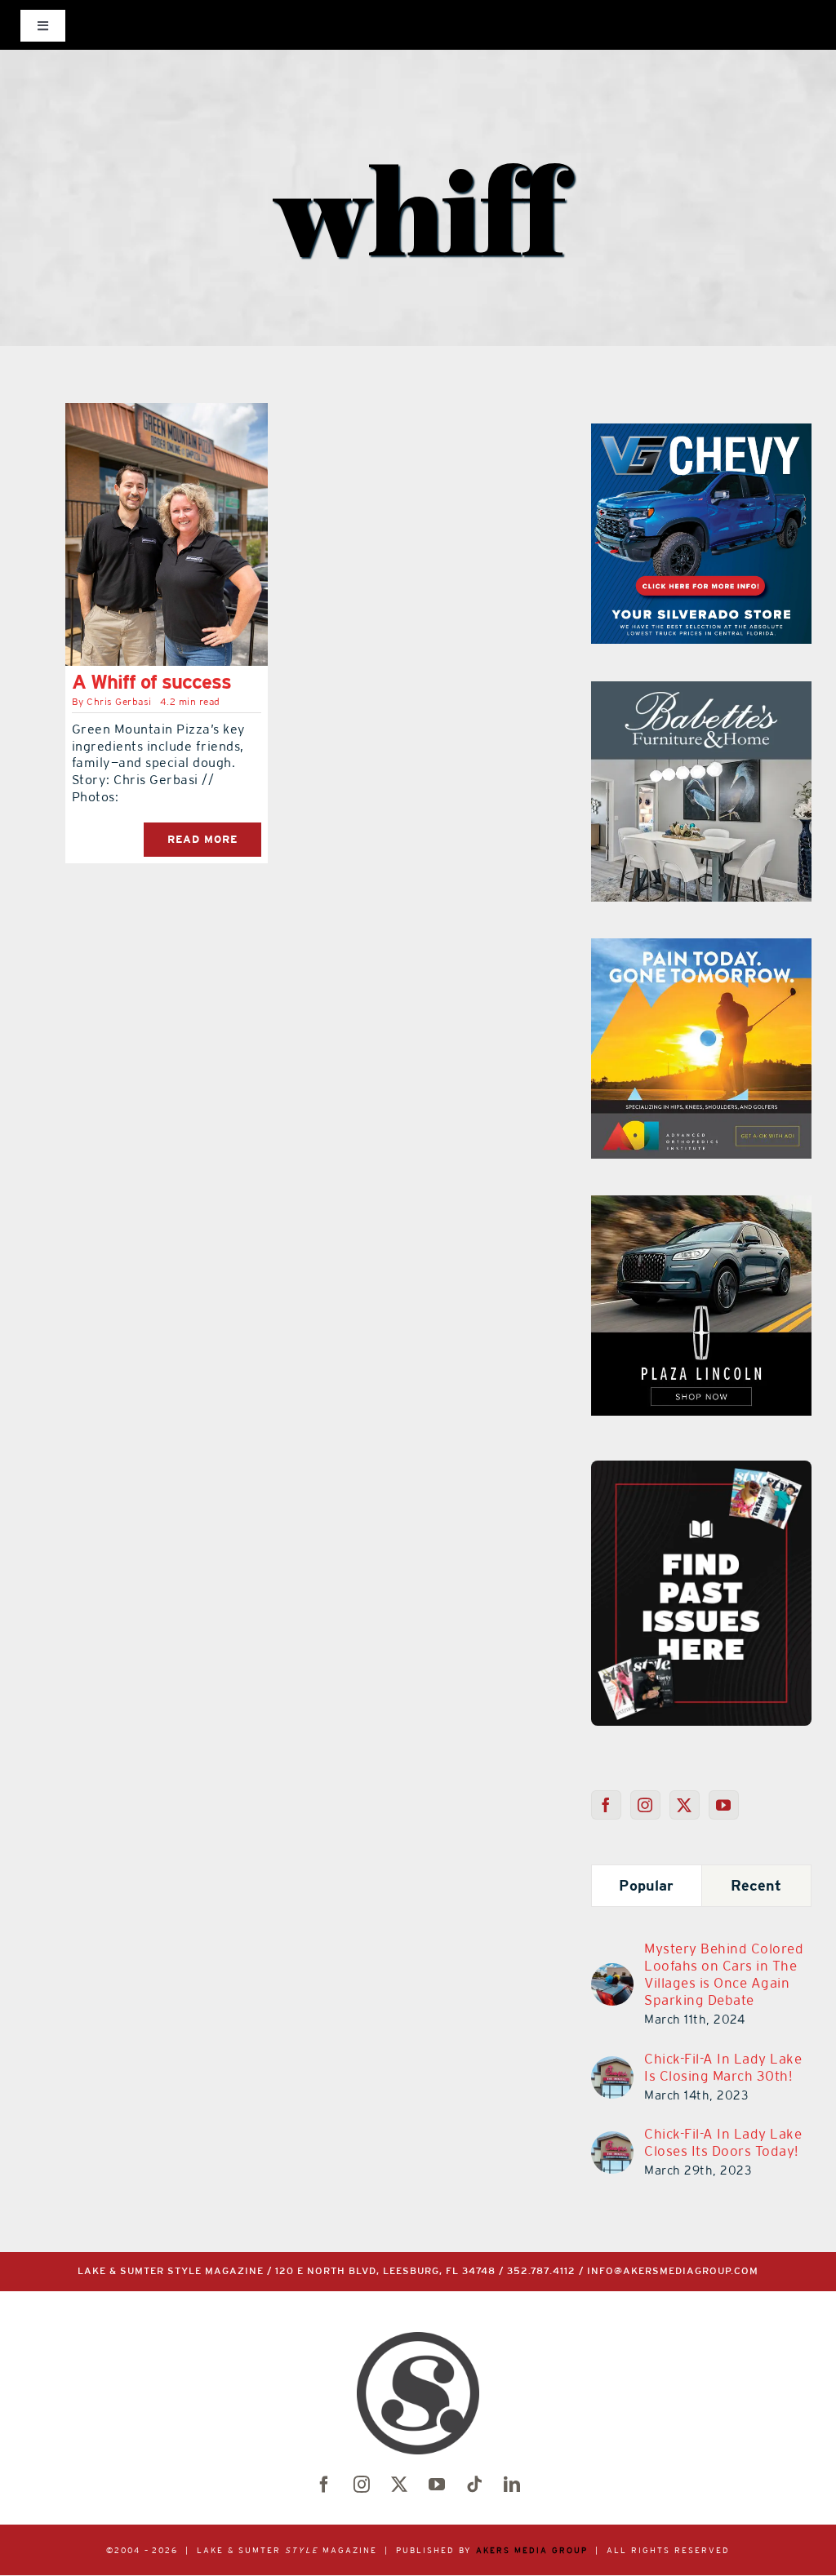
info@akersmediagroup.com (673, 2271)
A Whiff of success (151, 682)
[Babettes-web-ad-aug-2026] (701, 691)
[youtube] (437, 2485)
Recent (756, 1885)
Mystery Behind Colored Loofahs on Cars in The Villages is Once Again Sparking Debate (724, 1974)
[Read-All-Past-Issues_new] (701, 1467)
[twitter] (399, 2485)
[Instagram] (645, 1805)
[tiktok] (474, 2485)
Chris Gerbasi (119, 702)
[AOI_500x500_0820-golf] (701, 948)
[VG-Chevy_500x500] (701, 433)
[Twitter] (685, 1805)
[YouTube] (724, 1805)
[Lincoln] (701, 1205)
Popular (646, 1885)
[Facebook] (606, 1805)
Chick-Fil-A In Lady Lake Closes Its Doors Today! (723, 2142)
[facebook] (324, 2485)
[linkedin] (512, 2485)
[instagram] (362, 2485)
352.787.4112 (541, 2271)
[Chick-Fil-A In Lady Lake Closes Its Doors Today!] (612, 2141)
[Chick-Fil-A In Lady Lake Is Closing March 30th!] (612, 2066)
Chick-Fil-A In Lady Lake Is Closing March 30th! (723, 2067)
